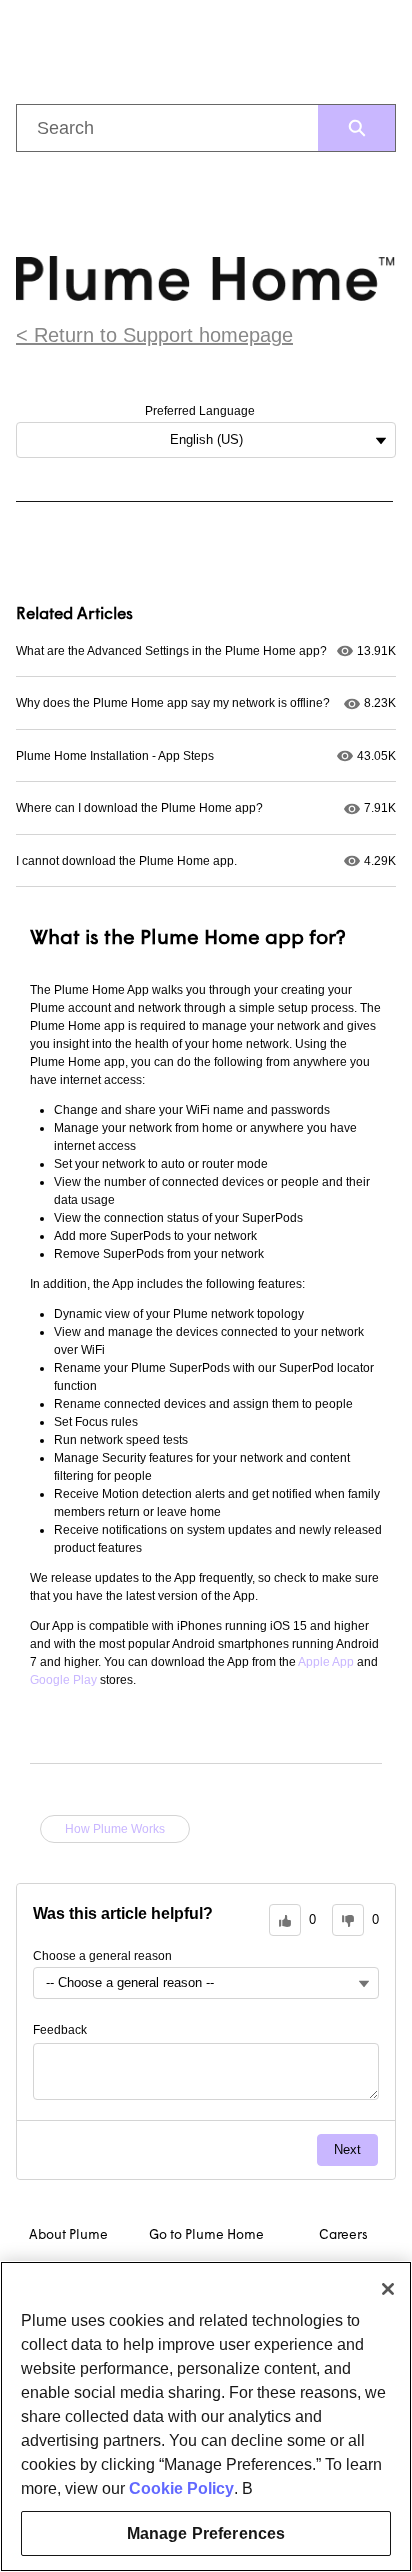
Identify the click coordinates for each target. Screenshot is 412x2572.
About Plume (68, 2235)
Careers (343, 2235)
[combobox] (167, 128)
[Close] (388, 2289)
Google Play (63, 1680)
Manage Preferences (206, 2533)
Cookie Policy (181, 2488)
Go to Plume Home (206, 2235)
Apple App (326, 1662)
